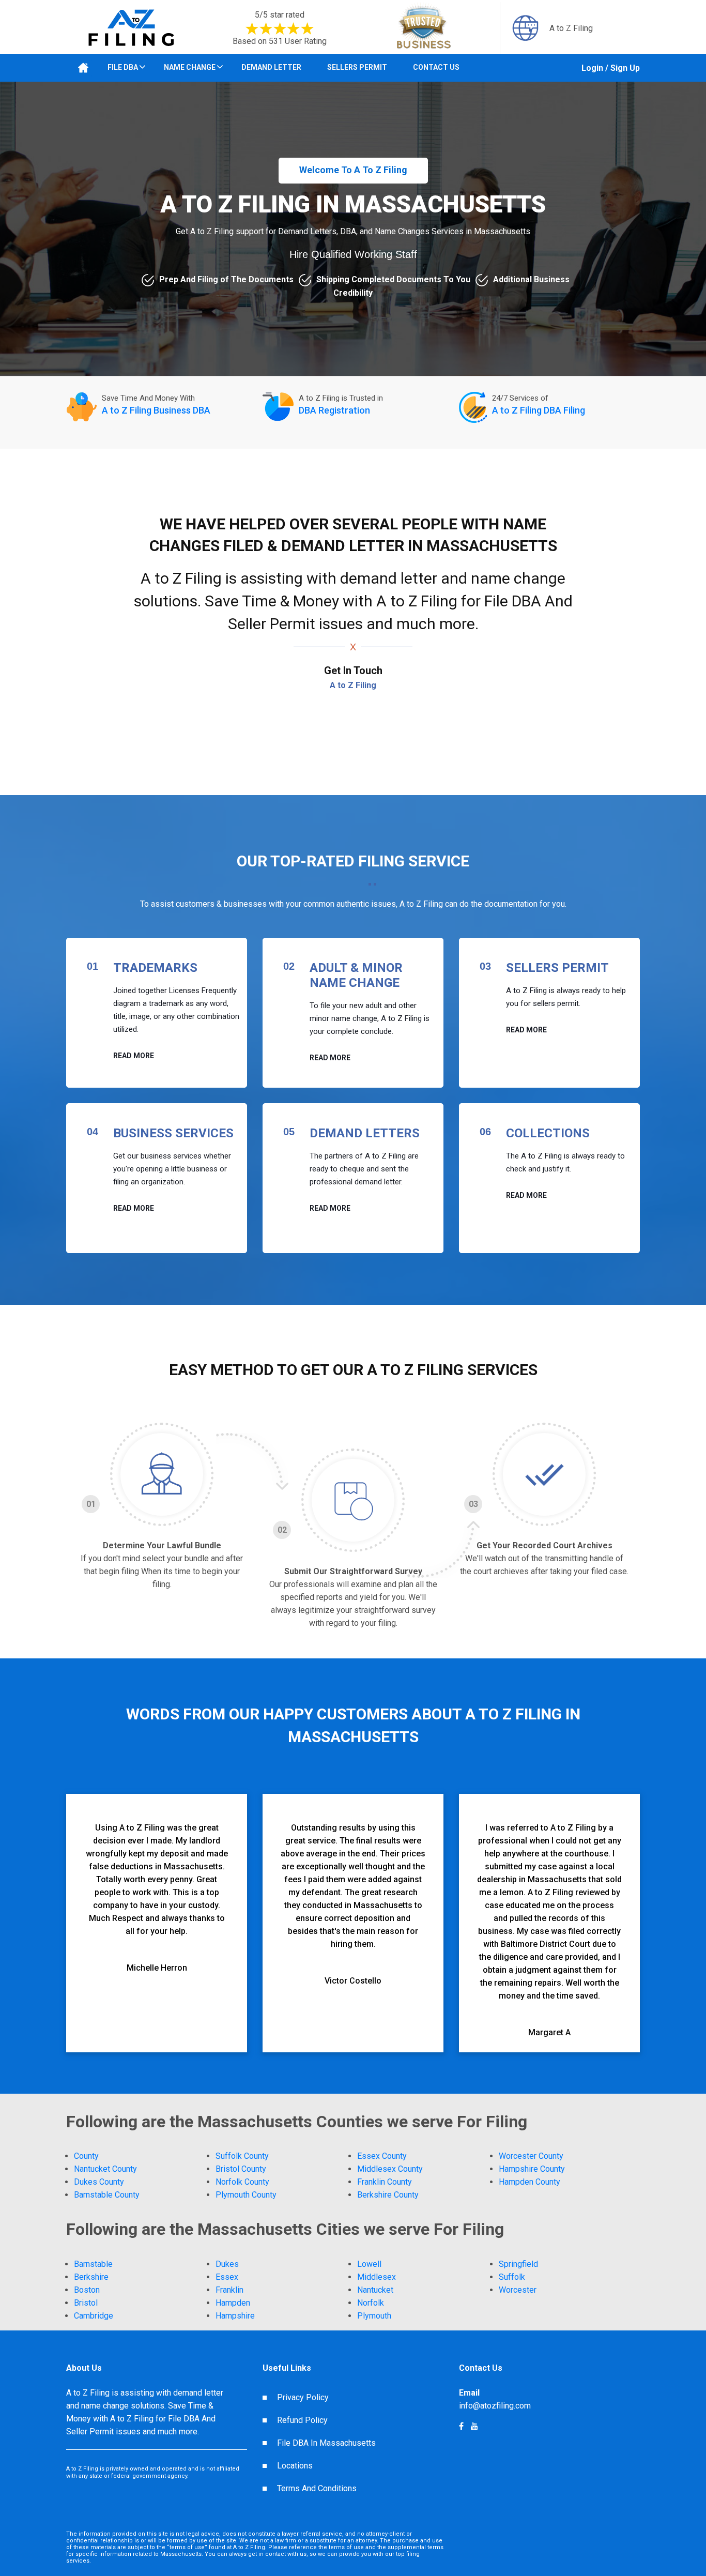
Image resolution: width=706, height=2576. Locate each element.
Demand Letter (271, 67)
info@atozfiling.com (495, 2406)
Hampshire (235, 2316)
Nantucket (375, 2290)
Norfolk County (242, 2182)
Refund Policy (302, 2420)
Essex (227, 2277)
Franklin (229, 2290)
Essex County (382, 2156)
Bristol (86, 2303)
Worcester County (531, 2156)
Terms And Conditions (317, 2488)
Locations (295, 2466)
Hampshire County (532, 2169)
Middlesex (377, 2277)
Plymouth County (246, 2195)
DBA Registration (334, 410)
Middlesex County (390, 2169)
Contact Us (436, 67)
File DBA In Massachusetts (326, 2443)
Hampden (233, 2303)
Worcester (518, 2290)
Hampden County (529, 2182)
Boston (87, 2290)
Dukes (227, 2264)
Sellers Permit (357, 67)
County (86, 2156)
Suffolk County (242, 2156)
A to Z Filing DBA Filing (539, 410)
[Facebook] (474, 2426)
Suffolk (512, 2277)
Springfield (518, 2264)
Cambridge (94, 2316)
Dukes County (99, 2182)
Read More (134, 1056)
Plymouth (374, 2316)
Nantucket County (105, 2169)
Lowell (369, 2264)
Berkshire (91, 2277)
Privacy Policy (303, 2397)
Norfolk (371, 2303)
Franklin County (385, 2182)
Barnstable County (107, 2195)
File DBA (123, 67)
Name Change (190, 67)
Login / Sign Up (611, 68)
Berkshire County (388, 2195)
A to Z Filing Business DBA (156, 410)
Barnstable (93, 2264)
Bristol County (241, 2169)
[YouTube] (461, 2426)
